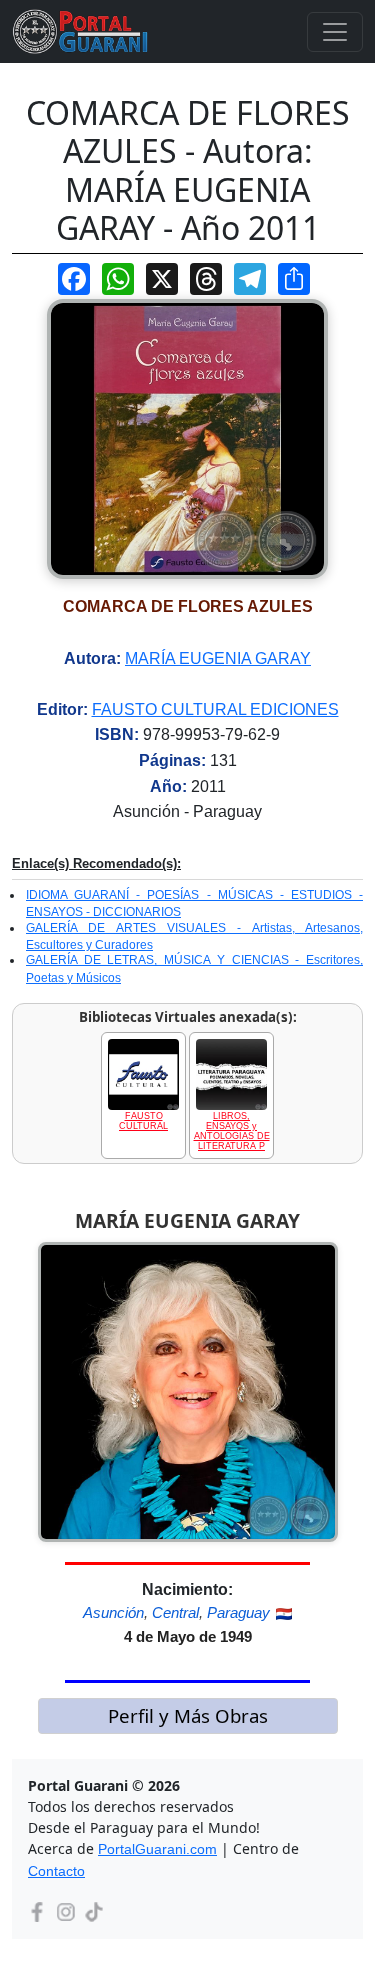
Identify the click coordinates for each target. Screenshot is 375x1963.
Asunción (113, 1612)
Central (175, 1612)
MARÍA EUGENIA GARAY (218, 658)
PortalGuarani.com (157, 1849)
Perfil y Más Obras (188, 1715)
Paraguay (238, 1612)
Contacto (56, 1871)
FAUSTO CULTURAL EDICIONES (215, 709)
